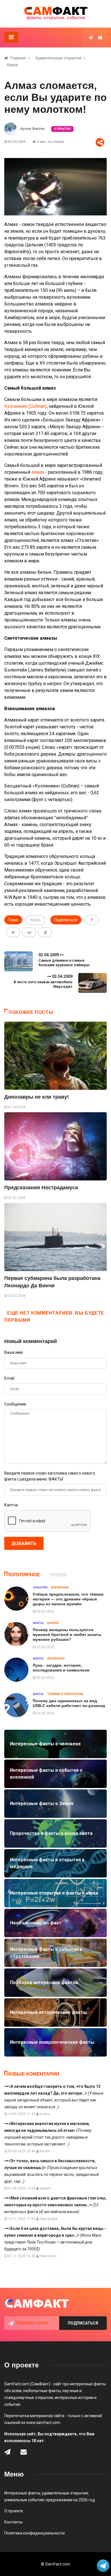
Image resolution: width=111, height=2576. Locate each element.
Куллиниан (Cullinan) (25, 406)
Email (9, 1378)
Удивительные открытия (58, 58)
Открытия (62, 129)
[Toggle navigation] (11, 37)
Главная (18, 58)
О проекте (14, 2511)
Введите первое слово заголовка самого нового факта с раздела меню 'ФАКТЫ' (50, 1476)
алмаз (38, 472)
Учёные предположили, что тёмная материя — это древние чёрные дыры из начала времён (68, 1599)
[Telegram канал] (91, 38)
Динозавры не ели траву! (37, 1097)
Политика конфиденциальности (34, 2533)
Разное (53, 1623)
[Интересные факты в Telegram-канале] (103, 2566)
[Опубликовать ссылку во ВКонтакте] (29, 932)
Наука (12, 65)
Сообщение (15, 1404)
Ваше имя (14, 1352)
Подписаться (83, 2323)
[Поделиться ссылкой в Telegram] (45, 932)
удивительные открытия (65, 2493)
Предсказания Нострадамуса (41, 1188)
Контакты (13, 2522)
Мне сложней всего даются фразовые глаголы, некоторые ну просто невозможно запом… (55, 2205)
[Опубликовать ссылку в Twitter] (13, 932)
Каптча (11, 1505)
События (40, 1588)
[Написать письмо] (100, 38)
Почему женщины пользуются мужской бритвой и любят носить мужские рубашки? (67, 1635)
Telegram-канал (32, 2323)
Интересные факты (22, 2493)
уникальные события (24, 2500)
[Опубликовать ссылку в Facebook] (92, 920)
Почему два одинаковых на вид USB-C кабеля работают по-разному (69, 1703)
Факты (38, 1623)
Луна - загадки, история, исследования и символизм (61, 1668)
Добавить (24, 1543)
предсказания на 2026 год (70, 2500)
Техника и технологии (65, 1694)
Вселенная (60, 1588)
